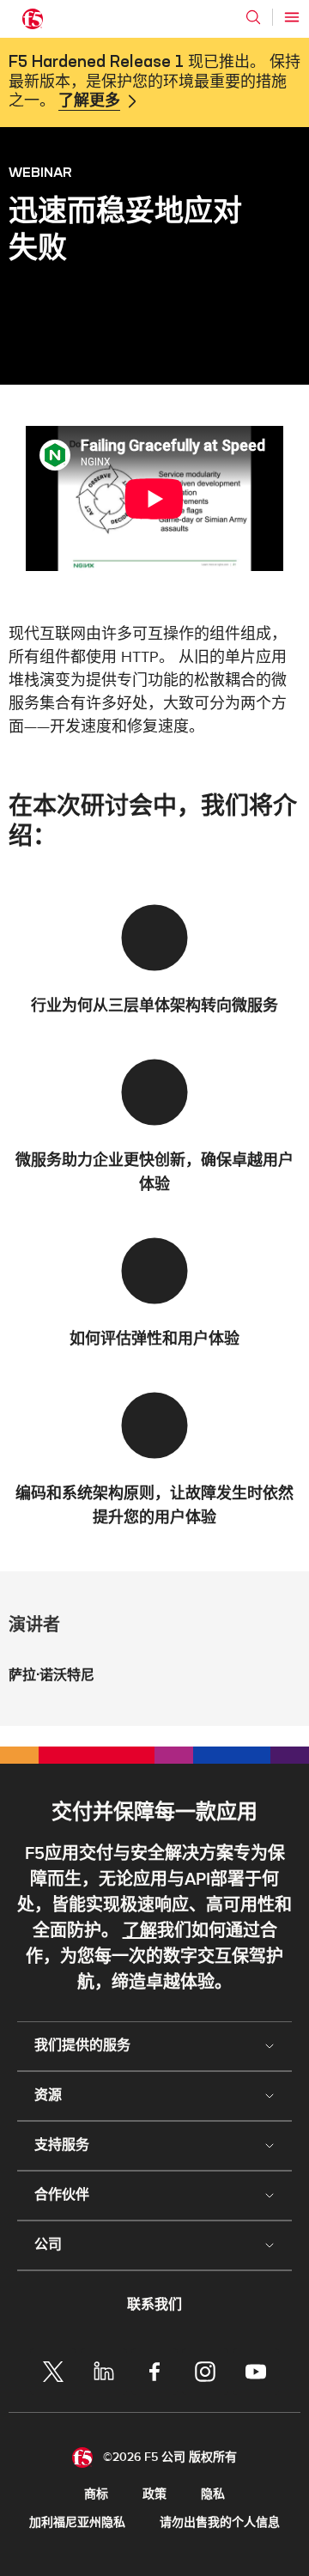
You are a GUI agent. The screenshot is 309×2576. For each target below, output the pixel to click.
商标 (96, 2494)
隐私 (213, 2494)
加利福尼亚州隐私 (77, 2522)
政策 (154, 2494)
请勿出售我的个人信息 (220, 2522)
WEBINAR (40, 172)
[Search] (253, 17)
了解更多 (89, 101)
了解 (140, 1931)
